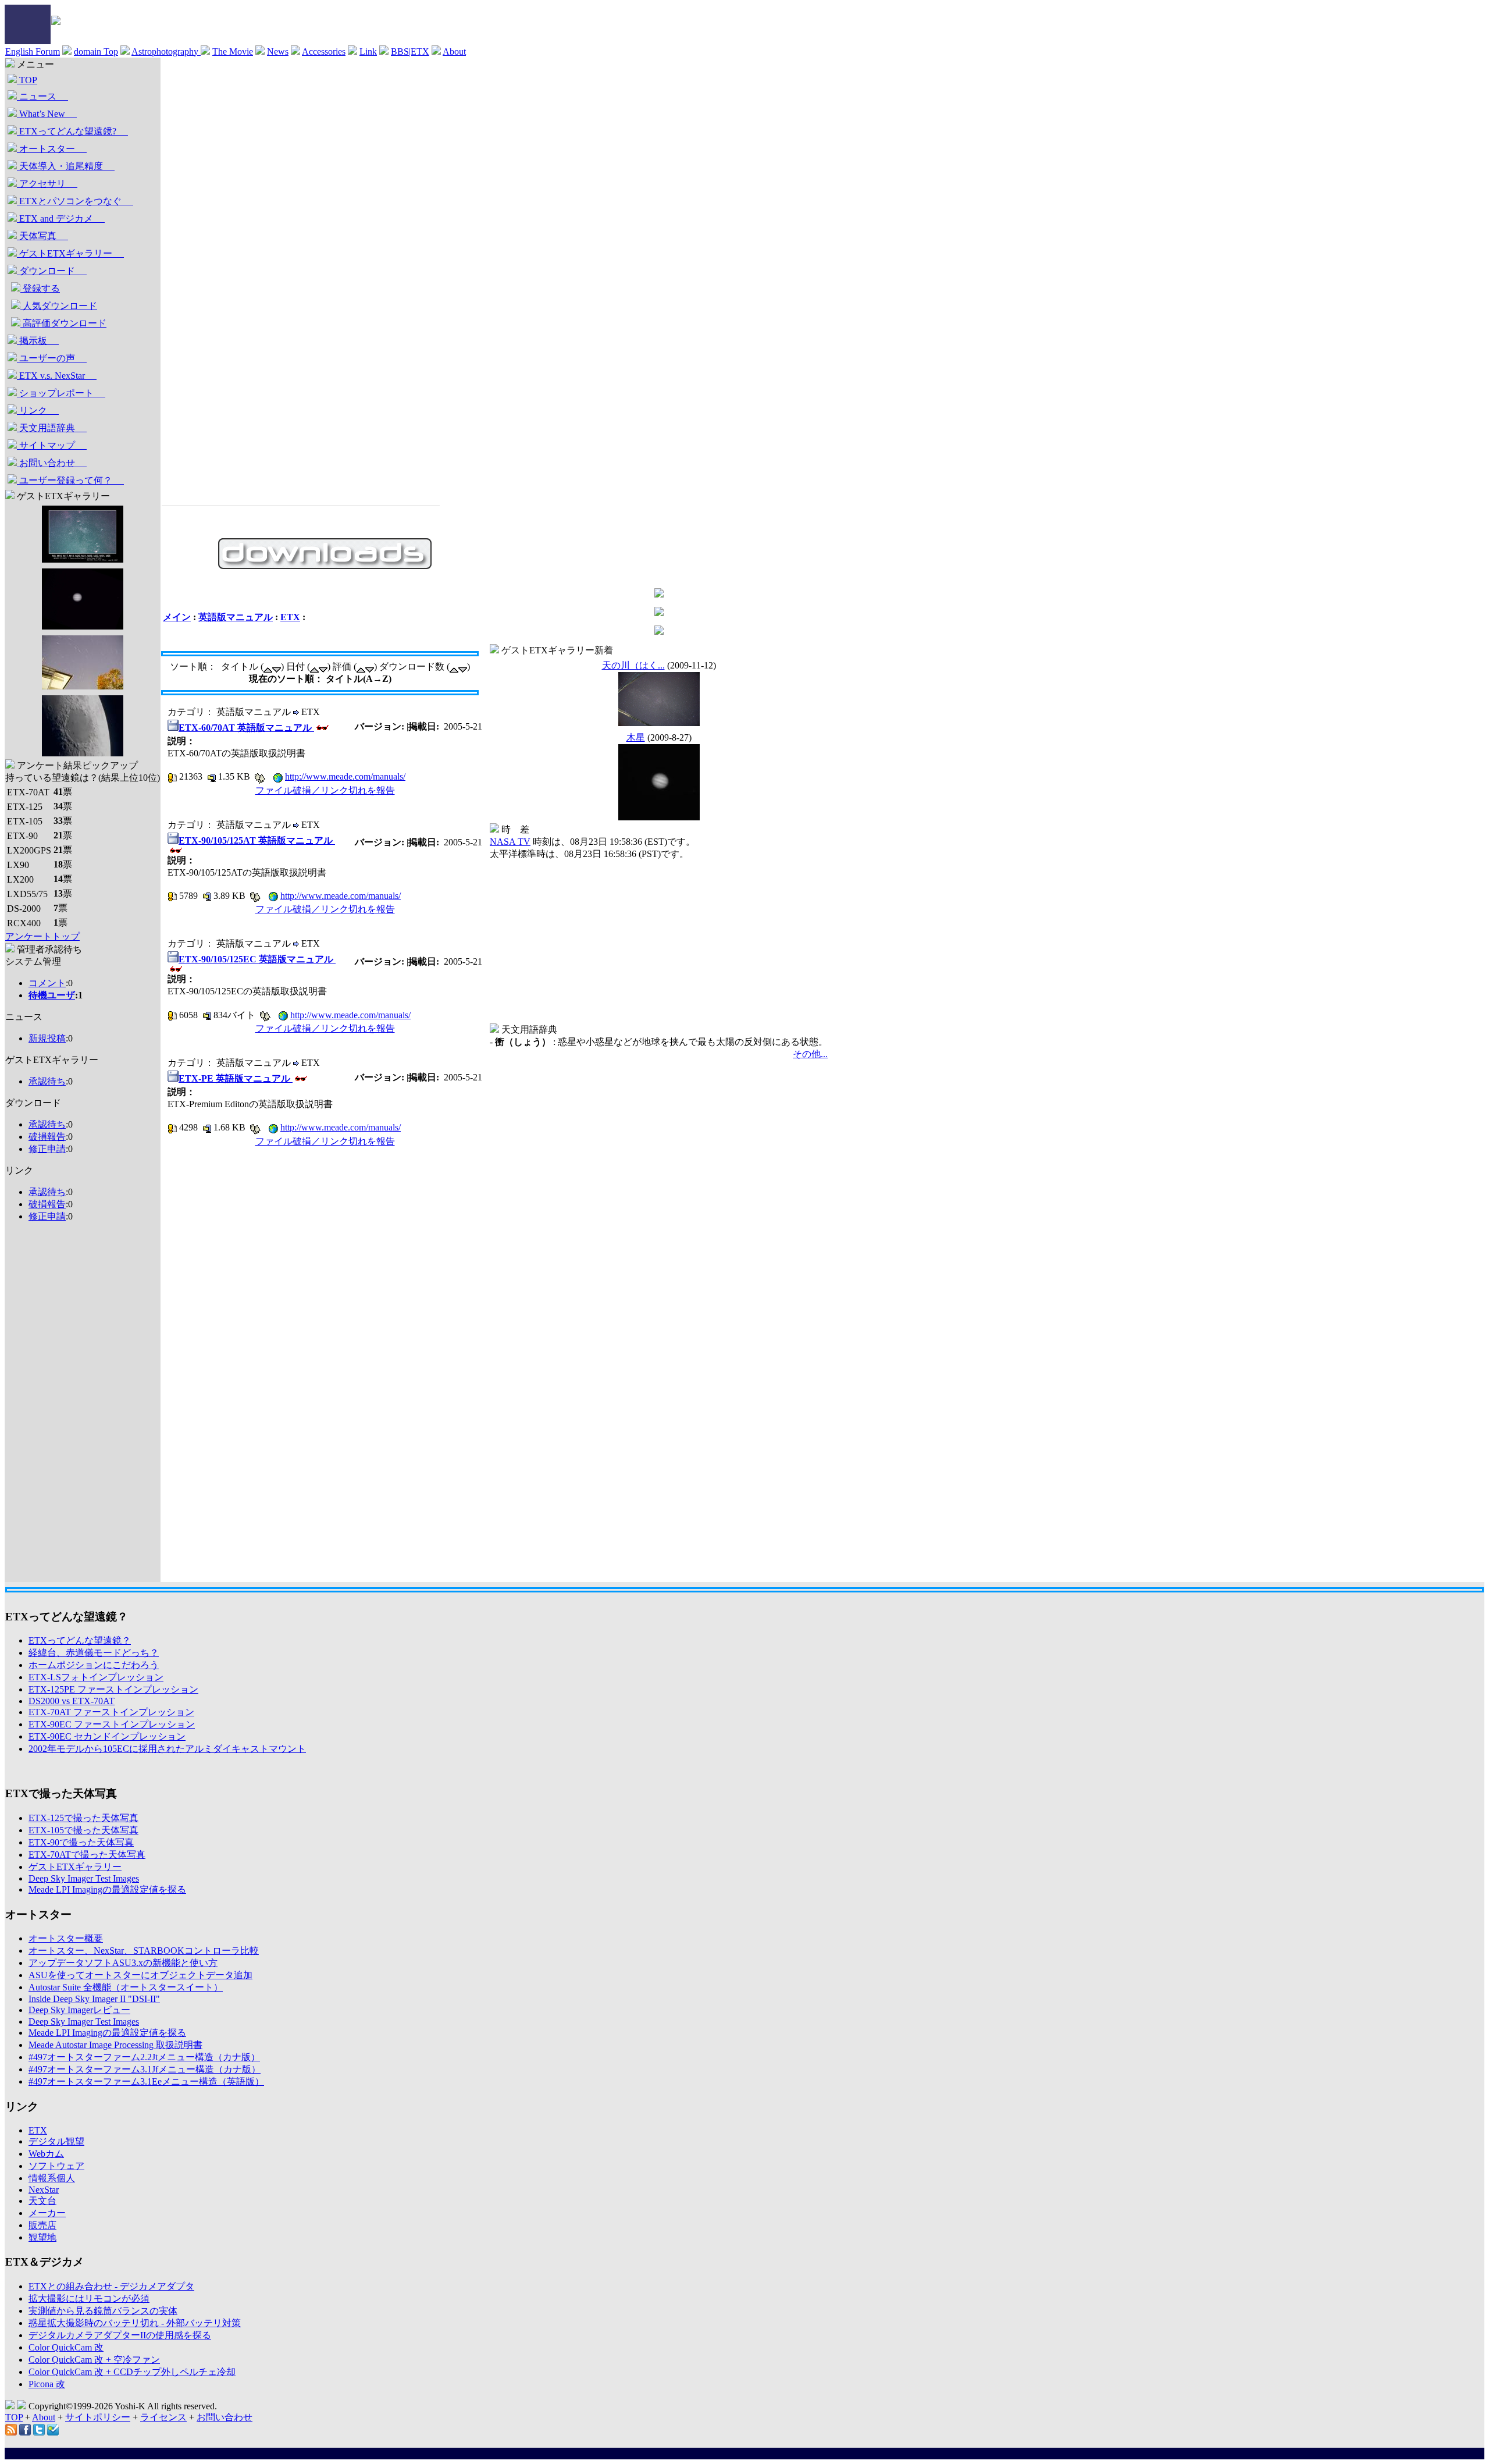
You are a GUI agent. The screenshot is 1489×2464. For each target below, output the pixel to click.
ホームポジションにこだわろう (94, 1665)
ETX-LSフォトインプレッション (96, 1677)
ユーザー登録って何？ (70, 480)
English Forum (33, 51)
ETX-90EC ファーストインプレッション (112, 1724)
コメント (47, 983)
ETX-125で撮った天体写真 (83, 1818)
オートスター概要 (66, 1938)
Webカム (46, 2154)
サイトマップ (52, 445)
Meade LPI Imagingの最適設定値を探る (107, 1889)
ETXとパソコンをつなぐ (75, 201)
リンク (38, 410)
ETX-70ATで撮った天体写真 (87, 1855)
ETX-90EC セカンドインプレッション (107, 1736)
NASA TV (510, 842)
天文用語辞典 (52, 428)
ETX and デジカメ (61, 218)
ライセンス (163, 2417)
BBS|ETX (410, 51)
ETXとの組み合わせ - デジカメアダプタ (111, 2286)
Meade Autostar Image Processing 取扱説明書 (115, 2045)
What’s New (47, 114)
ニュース (42, 96)
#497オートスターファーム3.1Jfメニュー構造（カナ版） (145, 2069)
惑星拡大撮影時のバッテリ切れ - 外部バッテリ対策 (135, 2323)
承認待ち (47, 1081)
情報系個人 (52, 2178)
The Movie (233, 51)
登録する (40, 288)
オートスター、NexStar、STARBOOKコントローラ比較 (144, 1951)
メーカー (47, 2213)
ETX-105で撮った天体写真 (83, 1830)
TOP (27, 80)
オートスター (52, 149)
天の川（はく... (633, 665)
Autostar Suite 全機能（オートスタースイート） (126, 1987)
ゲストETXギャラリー (70, 253)
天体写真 (42, 236)
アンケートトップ (42, 936)
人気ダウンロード (59, 306)
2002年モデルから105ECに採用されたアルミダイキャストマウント (167, 1749)
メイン (177, 617)
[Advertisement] (52, 1407)
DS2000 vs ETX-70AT (72, 1701)
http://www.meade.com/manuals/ (345, 776)
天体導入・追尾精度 (66, 166)
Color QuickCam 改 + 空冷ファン (94, 2360)
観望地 (42, 2237)
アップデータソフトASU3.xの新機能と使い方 (123, 1963)
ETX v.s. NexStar (57, 376)
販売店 (42, 2225)
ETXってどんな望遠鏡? (72, 131)
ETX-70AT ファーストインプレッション (111, 1712)
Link (368, 51)
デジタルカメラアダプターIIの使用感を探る (120, 2335)
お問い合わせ (52, 463)
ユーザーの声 (52, 358)
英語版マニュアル (236, 617)
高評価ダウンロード (63, 323)
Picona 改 (47, 2384)
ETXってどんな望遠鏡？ (80, 1640)
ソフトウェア (56, 2166)
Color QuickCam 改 (66, 2347)
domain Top (96, 51)
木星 (636, 737)
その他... (810, 1054)
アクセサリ (47, 184)
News (278, 51)
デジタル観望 (56, 2141)
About (454, 51)
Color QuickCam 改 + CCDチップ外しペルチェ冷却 (132, 2372)
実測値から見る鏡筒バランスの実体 (103, 2311)
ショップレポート (61, 393)
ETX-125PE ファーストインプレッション (113, 1689)
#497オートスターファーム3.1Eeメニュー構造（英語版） (146, 2081)
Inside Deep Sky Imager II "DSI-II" (94, 1999)
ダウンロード (52, 271)
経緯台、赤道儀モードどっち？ (94, 1653)
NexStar (44, 2190)
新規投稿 (47, 1038)
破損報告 (47, 1137)
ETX (290, 617)
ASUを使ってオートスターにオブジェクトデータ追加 (140, 1975)
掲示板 (38, 341)
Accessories (324, 51)
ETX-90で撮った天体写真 (81, 1842)
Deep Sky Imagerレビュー (79, 2010)
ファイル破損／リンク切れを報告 (325, 790)
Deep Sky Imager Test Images (84, 1878)
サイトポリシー (98, 2417)
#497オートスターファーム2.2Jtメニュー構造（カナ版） (144, 2057)
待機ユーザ (52, 995)
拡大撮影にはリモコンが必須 (89, 2298)
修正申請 (47, 1149)
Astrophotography (166, 51)
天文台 (42, 2201)
